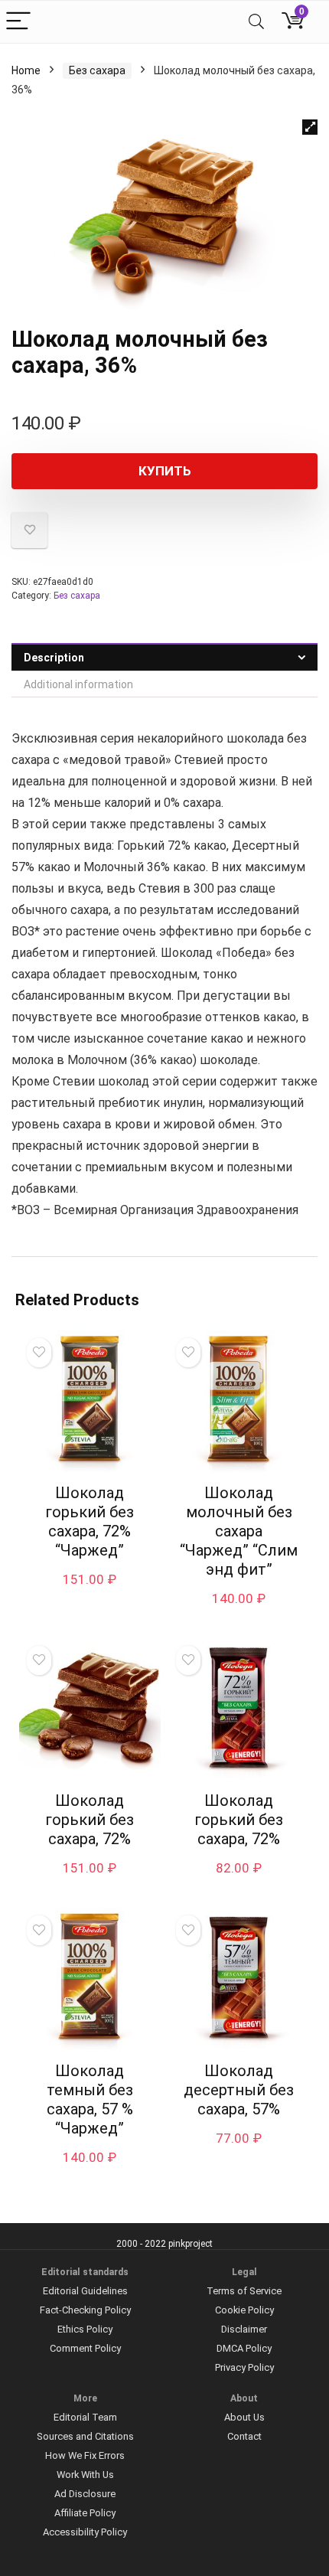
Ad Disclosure (85, 2494)
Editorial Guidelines (85, 2291)
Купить (165, 471)
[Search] (256, 22)
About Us (244, 2417)
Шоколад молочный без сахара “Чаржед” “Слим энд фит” (239, 1531)
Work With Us (85, 2475)
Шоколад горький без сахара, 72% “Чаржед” (90, 1521)
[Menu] (18, 22)
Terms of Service (244, 2291)
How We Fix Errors (85, 2455)
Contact (244, 2436)
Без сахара (97, 70)
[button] (310, 127)
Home (26, 70)
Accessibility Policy (85, 2532)
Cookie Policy (244, 2310)
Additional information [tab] (78, 684)
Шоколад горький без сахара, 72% (90, 1820)
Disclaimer (244, 2329)
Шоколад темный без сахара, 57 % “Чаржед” (90, 2099)
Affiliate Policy (85, 2513)
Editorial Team (85, 2417)
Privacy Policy (244, 2367)
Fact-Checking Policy (85, 2310)
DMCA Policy (244, 2348)
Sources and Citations (85, 2436)
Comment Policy (85, 2348)
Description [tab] (54, 658)
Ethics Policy (85, 2329)
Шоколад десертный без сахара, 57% (239, 2090)
